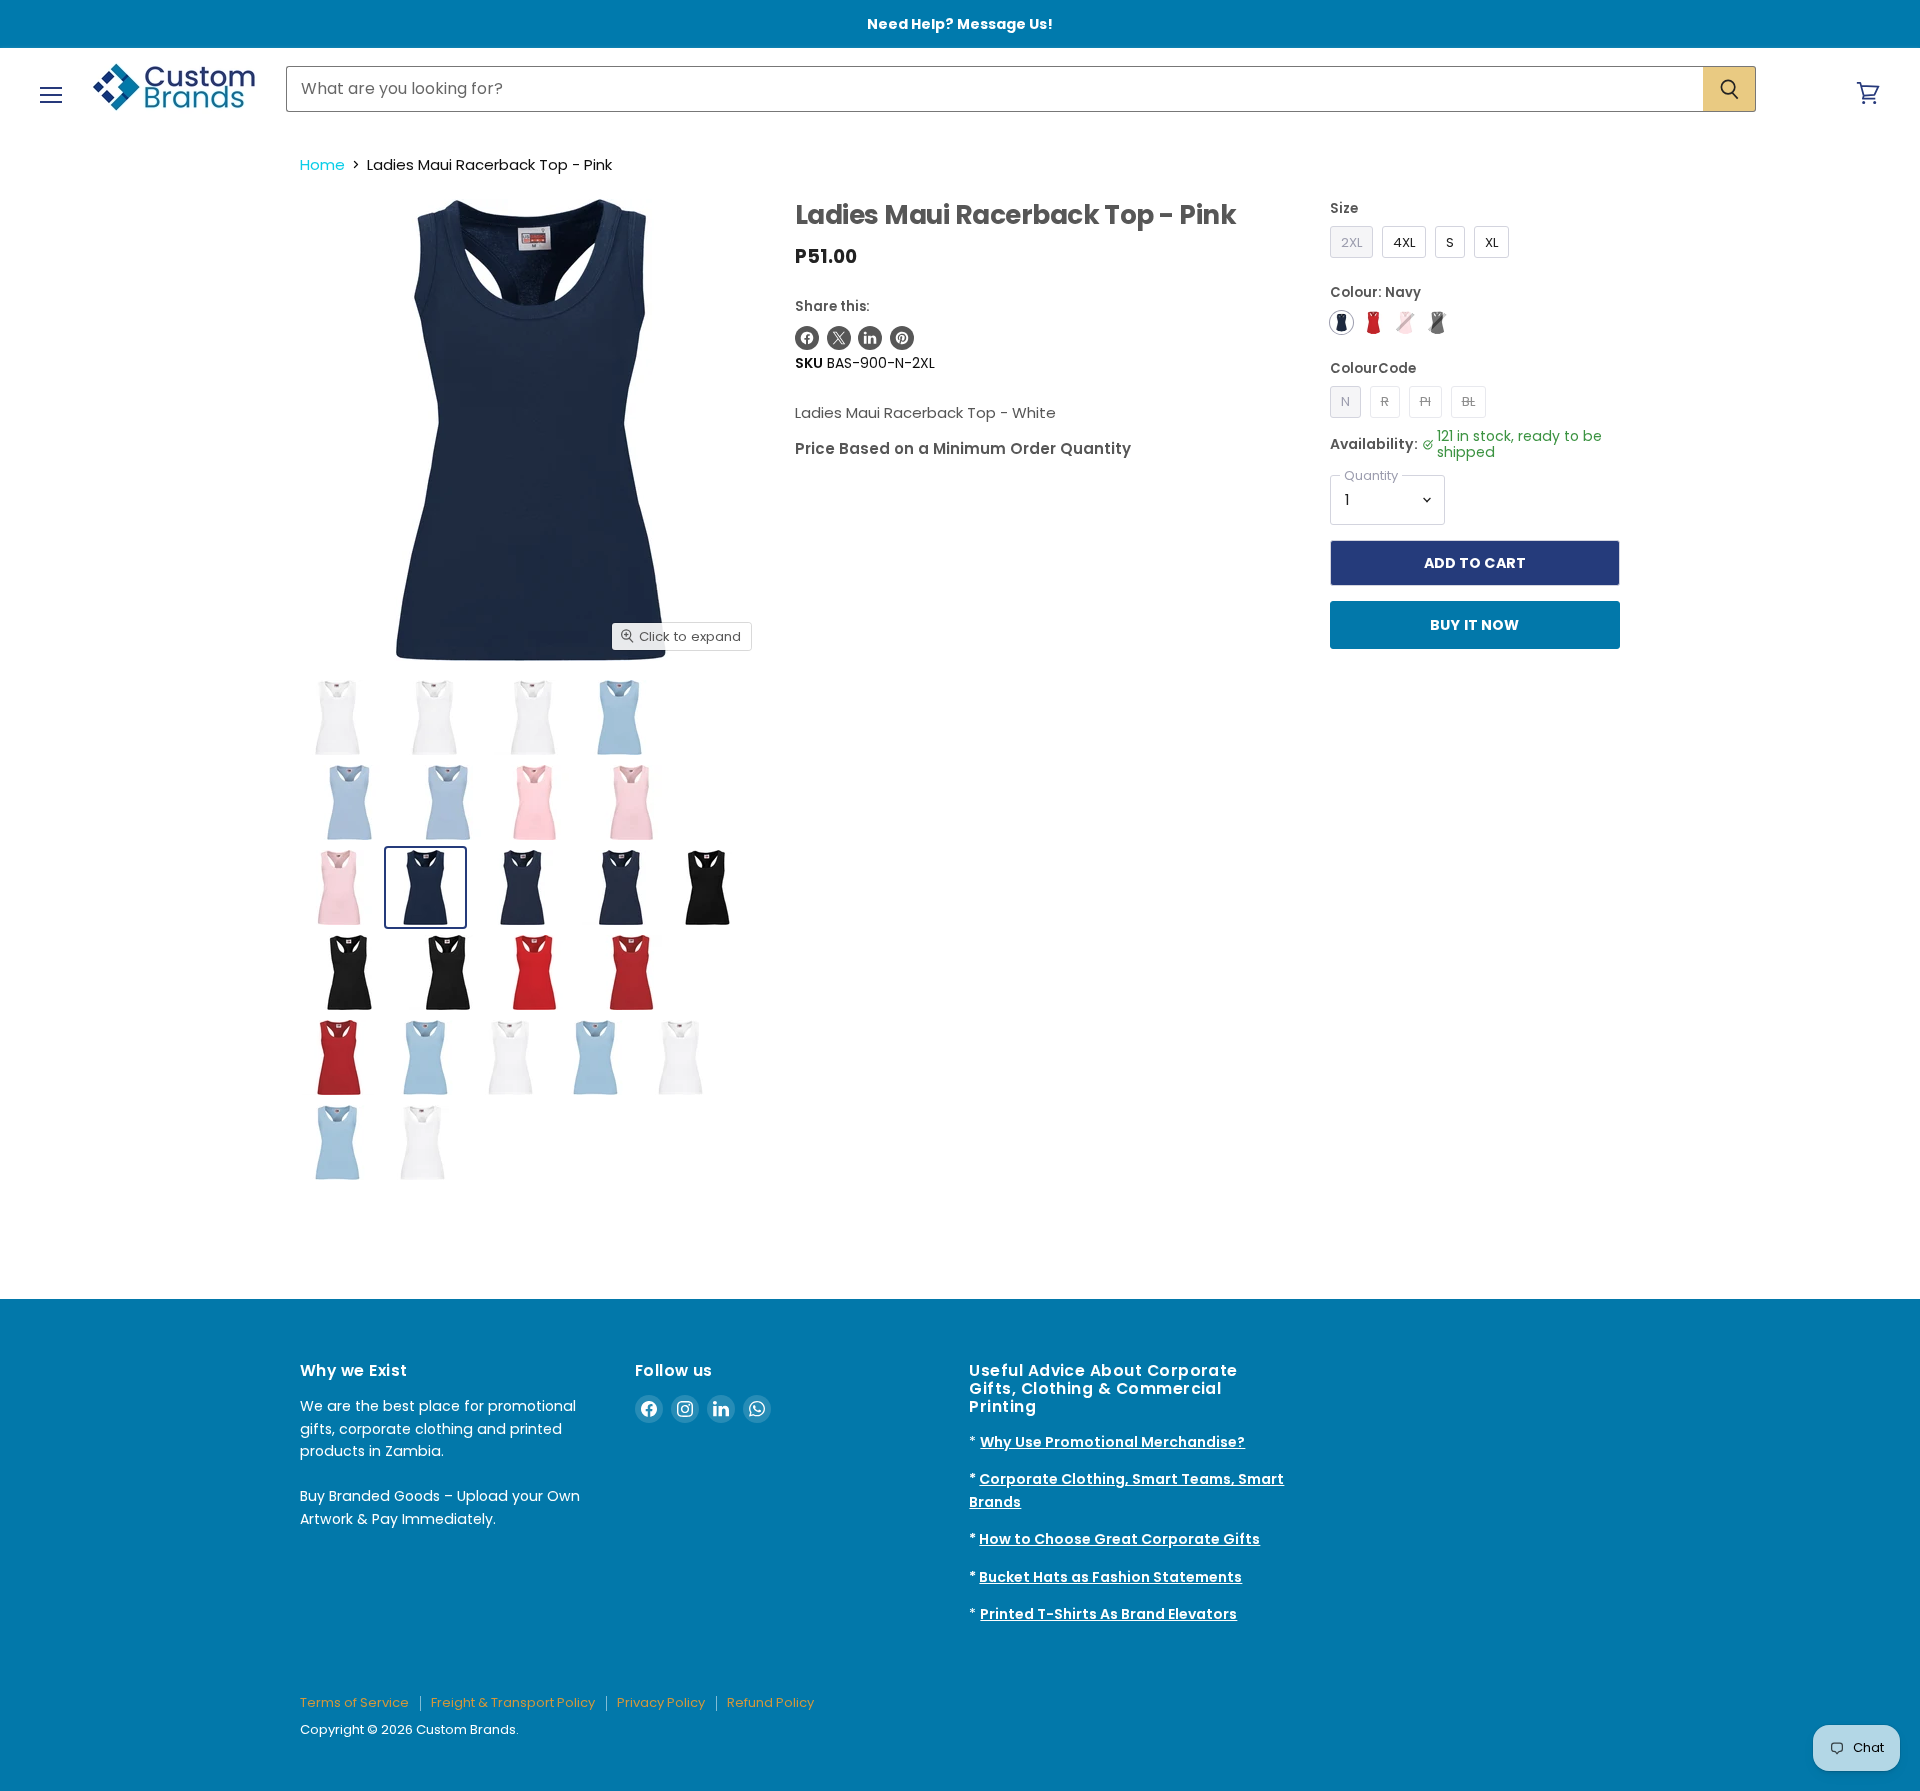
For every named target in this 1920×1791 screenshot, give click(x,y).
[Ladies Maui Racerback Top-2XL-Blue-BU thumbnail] (619, 717)
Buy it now (1474, 625)
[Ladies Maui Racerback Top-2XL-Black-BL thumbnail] (707, 887)
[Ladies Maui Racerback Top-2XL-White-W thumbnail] (337, 717)
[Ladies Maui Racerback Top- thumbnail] (434, 717)
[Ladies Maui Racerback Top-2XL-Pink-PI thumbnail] (534, 802)
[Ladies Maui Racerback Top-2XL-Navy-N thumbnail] (425, 887)
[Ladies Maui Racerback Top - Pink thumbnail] (425, 1057)
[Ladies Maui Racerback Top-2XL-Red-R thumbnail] (534, 972)
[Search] (1729, 89)
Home (322, 164)
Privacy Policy (661, 1702)
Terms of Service (354, 1702)
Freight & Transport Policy (513, 1702)
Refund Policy (770, 1702)
